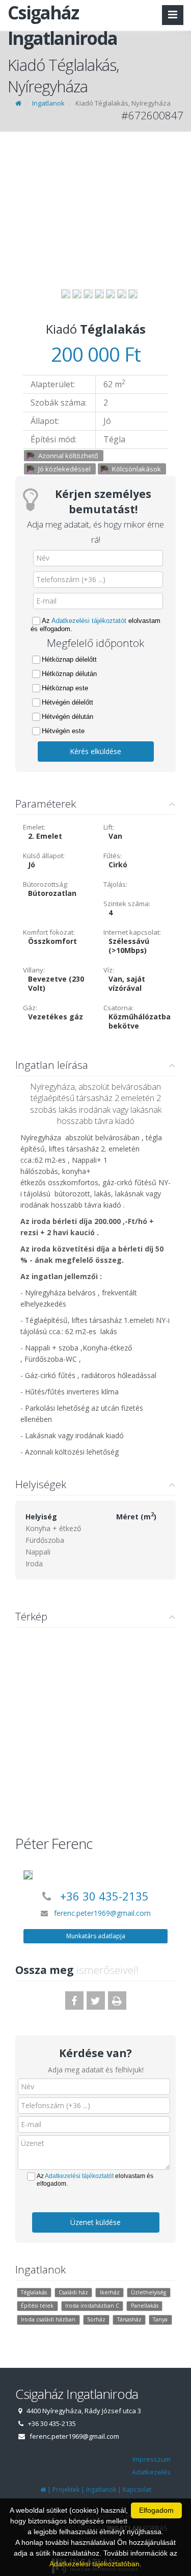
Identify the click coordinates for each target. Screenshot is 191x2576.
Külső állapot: (44, 856)
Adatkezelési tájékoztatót (89, 621)
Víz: (109, 970)
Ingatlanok (48, 103)
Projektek (66, 2490)
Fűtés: (113, 856)
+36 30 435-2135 (104, 1896)
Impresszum (152, 2459)
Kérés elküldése (95, 751)
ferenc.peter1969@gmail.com (102, 1913)
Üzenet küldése (95, 2222)
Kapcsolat (137, 2490)
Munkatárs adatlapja (96, 1936)
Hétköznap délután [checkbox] (69, 674)
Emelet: (34, 827)
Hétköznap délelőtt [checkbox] (69, 659)
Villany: (34, 970)
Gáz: (30, 1008)
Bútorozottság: (46, 884)
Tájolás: (115, 884)
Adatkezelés (151, 2472)
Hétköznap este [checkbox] (65, 688)
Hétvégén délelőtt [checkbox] (67, 702)
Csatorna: (118, 1008)
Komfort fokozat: (49, 932)
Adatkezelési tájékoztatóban (94, 2564)
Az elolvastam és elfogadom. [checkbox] (95, 625)
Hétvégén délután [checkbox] (67, 717)
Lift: (109, 827)
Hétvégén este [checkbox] (63, 731)
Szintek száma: (127, 904)
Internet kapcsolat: (132, 932)
